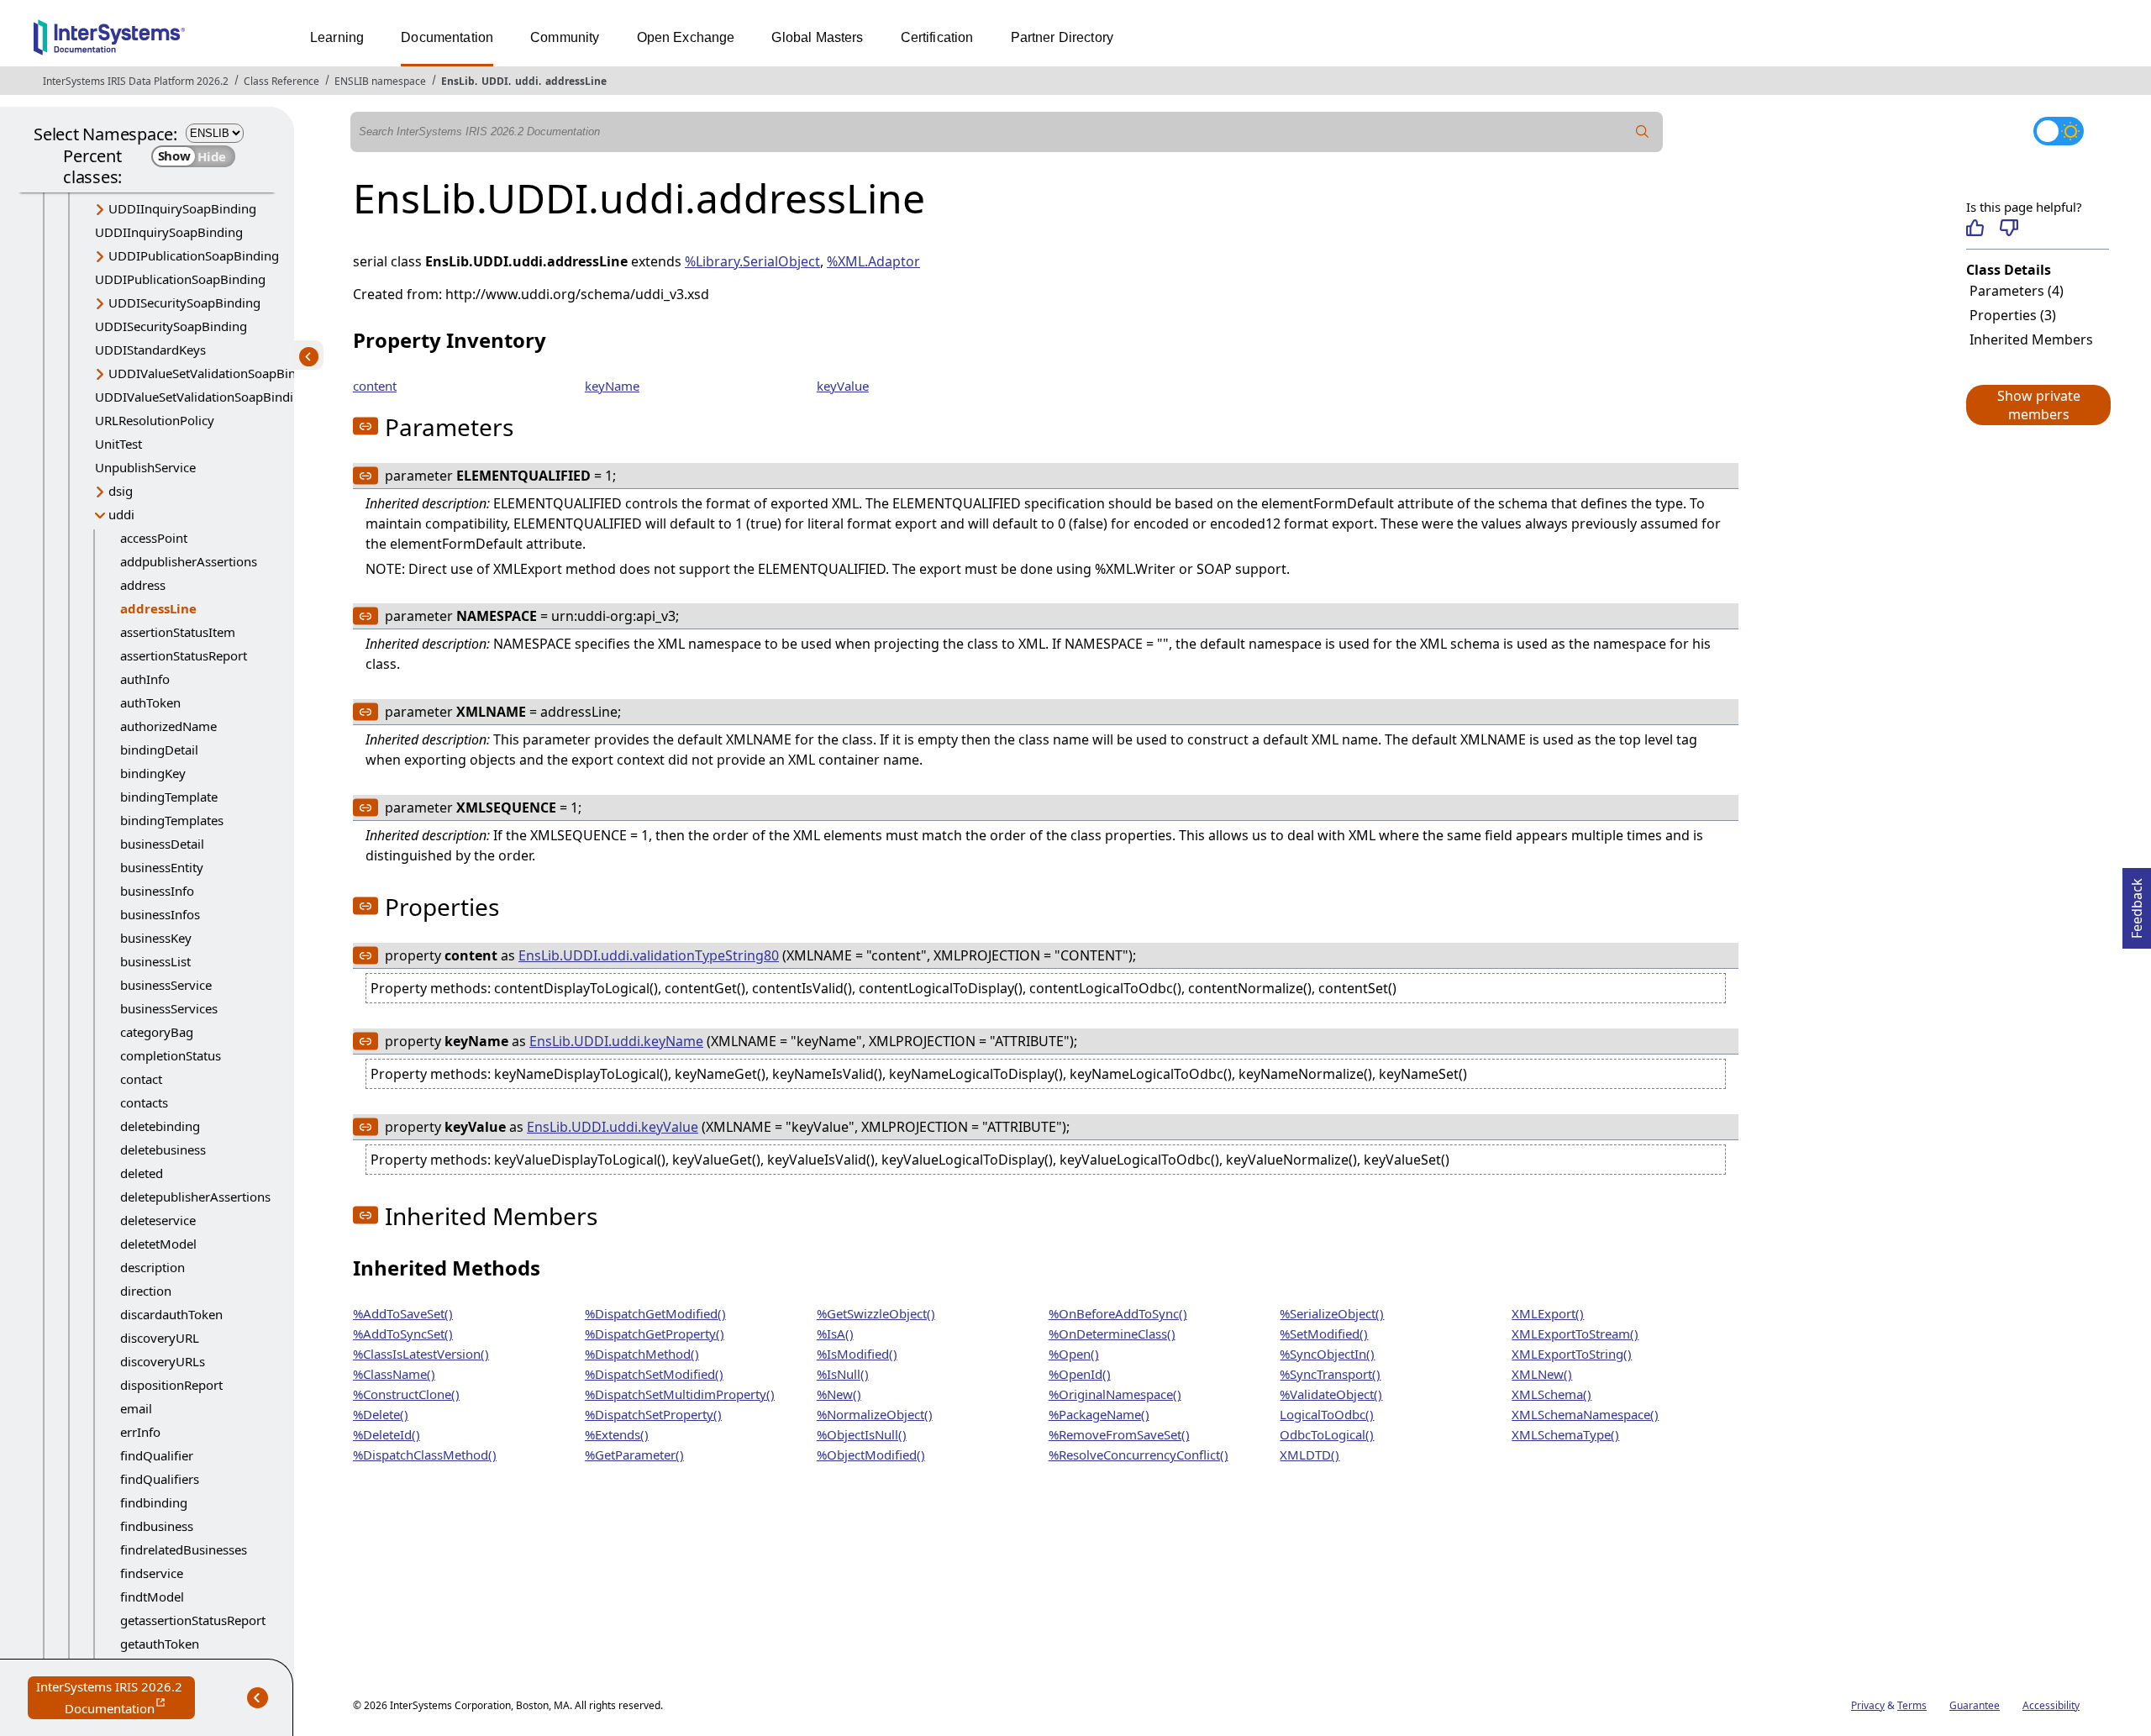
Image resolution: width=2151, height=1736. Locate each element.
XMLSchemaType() (1565, 1434)
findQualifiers (160, 1479)
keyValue (843, 386)
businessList (155, 961)
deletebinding (160, 1126)
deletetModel (158, 1244)
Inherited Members (2031, 339)
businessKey (156, 938)
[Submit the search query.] (1643, 132)
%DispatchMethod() (642, 1354)
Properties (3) (2013, 315)
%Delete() (381, 1414)
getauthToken (160, 1644)
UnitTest (118, 444)
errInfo (140, 1432)
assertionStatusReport (184, 655)
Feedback (2137, 903)
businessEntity (162, 867)
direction (146, 1291)
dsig (121, 491)
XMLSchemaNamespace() (1585, 1414)
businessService (166, 985)
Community (565, 37)
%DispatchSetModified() (654, 1374)
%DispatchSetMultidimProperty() (680, 1394)
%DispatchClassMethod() (425, 1455)
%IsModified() (857, 1354)
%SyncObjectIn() (1327, 1354)
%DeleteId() (387, 1434)
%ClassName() (394, 1374)
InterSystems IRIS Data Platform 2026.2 (136, 81)
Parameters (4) (2017, 291)
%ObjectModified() (871, 1455)
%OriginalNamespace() (1115, 1394)
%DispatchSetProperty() (653, 1414)
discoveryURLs (163, 1361)
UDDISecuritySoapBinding (184, 302)
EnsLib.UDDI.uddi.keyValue (613, 1127)
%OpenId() (1080, 1374)
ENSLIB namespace (380, 81)
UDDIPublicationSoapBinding (194, 255)
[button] (2038, 405)
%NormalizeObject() (875, 1414)
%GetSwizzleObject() (876, 1313)
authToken (150, 702)
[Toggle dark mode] (2059, 131)
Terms (1912, 1705)
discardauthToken (171, 1314)
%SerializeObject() (1332, 1313)
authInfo (145, 679)
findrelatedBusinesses (184, 1549)
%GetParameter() (634, 1455)
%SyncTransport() (1330, 1374)
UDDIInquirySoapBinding (182, 208)
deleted (142, 1173)
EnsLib (458, 81)
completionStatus (171, 1055)
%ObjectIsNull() (862, 1434)
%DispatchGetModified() (655, 1313)
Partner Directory (1062, 37)
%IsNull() (843, 1374)
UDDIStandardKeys (150, 350)
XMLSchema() (1551, 1394)
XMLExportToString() (1572, 1354)
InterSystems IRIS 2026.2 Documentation (116, 1699)
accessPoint (154, 538)
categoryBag (157, 1032)
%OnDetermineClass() (1112, 1334)
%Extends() (617, 1434)
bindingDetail (159, 750)
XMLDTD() (1310, 1455)
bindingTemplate (169, 797)
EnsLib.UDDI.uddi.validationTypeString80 (649, 955)
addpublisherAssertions (189, 561)
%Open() (1074, 1354)
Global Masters (817, 37)
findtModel (152, 1597)
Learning (337, 37)
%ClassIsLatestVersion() (421, 1354)
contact (141, 1079)
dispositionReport (171, 1385)
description (153, 1267)
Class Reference (281, 81)
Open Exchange (686, 37)
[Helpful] (1975, 228)
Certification (937, 37)
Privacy (1868, 1705)
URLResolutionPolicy (155, 420)
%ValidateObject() (1331, 1394)
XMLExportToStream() (1575, 1334)
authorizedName (168, 726)
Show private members (2039, 405)
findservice (152, 1573)
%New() (839, 1394)
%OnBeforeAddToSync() (1118, 1313)
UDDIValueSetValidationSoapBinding (215, 373)
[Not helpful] (2009, 228)
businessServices (169, 1008)
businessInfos (160, 914)
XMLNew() (1542, 1374)
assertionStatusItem (178, 632)
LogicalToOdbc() (1327, 1414)
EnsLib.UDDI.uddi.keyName (616, 1041)
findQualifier (157, 1455)
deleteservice (158, 1220)
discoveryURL (160, 1338)
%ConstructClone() (406, 1394)
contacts (144, 1102)
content (375, 386)
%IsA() (835, 1334)
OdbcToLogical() (1327, 1434)
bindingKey (153, 773)
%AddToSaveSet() (403, 1313)
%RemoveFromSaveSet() (1119, 1434)
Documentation (447, 37)
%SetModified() (1324, 1334)
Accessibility (2051, 1705)
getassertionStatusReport (193, 1620)
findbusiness (157, 1526)
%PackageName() (1099, 1414)
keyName (612, 386)
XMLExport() (1548, 1313)
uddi (527, 81)
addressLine (576, 81)
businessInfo (157, 891)
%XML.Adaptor (873, 261)
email (136, 1408)
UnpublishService (145, 467)
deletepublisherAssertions (195, 1197)
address (143, 585)
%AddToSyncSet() (403, 1334)
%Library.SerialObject (752, 261)
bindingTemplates (172, 820)
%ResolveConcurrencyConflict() (1139, 1455)
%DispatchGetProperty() (655, 1334)
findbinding (154, 1502)
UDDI (495, 81)
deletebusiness (163, 1149)
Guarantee (1975, 1705)
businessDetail (162, 844)
